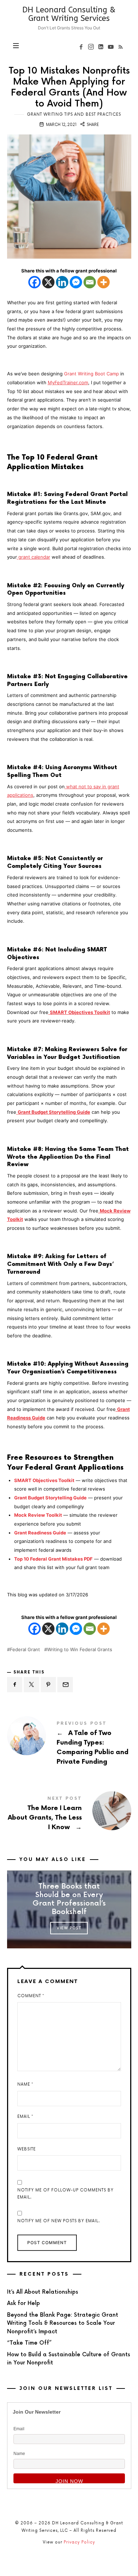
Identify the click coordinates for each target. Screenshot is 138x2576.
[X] (48, 282)
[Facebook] (34, 282)
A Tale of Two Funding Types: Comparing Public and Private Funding (69, 1745)
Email (25, 2117)
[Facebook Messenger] (76, 282)
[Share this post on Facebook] (15, 1685)
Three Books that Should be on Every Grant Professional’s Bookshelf (69, 1900)
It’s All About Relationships (43, 2292)
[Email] (90, 282)
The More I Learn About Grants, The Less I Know (69, 1815)
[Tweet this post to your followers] (31, 1685)
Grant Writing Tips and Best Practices (74, 114)
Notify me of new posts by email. (59, 2221)
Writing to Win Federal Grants (80, 1650)
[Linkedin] (62, 282)
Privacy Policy (79, 2542)
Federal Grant (25, 1650)
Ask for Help (24, 2303)
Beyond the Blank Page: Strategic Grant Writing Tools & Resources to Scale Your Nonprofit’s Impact (63, 2323)
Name (25, 2084)
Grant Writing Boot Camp (91, 374)
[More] (103, 282)
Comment (31, 1996)
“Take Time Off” (29, 2343)
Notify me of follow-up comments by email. (65, 2194)
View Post (69, 1928)
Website (27, 2149)
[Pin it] (48, 1685)
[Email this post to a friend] (65, 1685)
